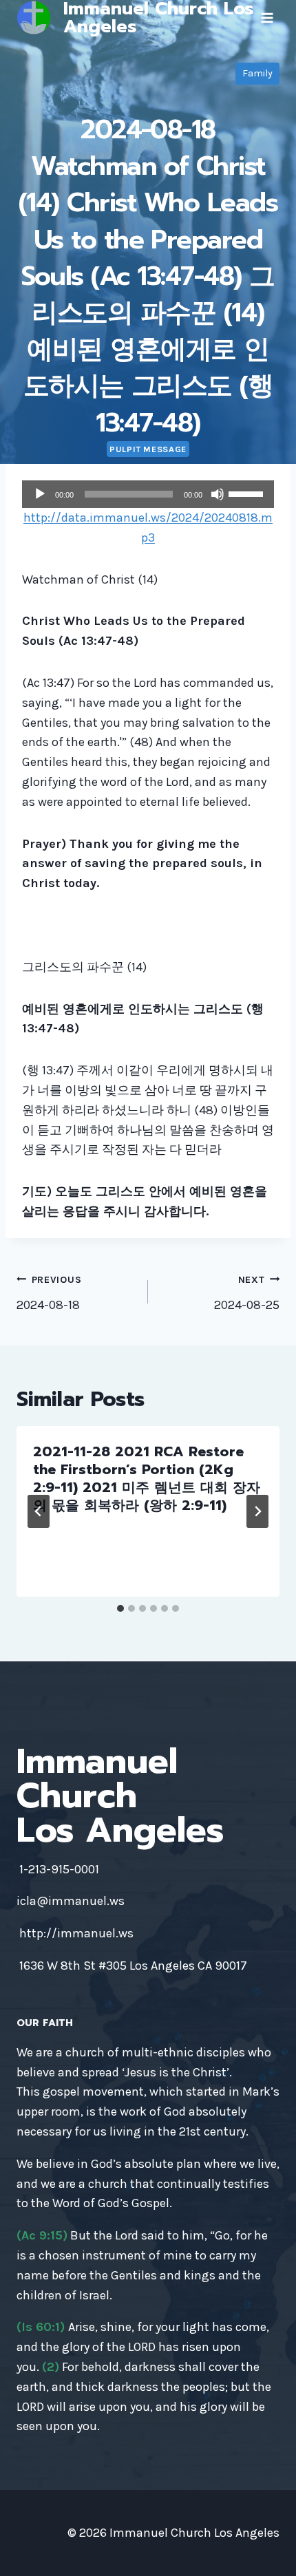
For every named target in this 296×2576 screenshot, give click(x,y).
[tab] (120, 1608)
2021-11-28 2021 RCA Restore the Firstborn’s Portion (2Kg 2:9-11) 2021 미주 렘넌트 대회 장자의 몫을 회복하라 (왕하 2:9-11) (147, 1478)
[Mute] (218, 494)
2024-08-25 (247, 1293)
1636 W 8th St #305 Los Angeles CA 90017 (133, 1966)
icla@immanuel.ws (71, 1901)
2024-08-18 (49, 1293)
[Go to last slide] (39, 1511)
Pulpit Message (148, 449)
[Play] (40, 494)
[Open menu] (267, 18)
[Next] (257, 1511)
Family (257, 73)
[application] (148, 494)
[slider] (248, 493)
